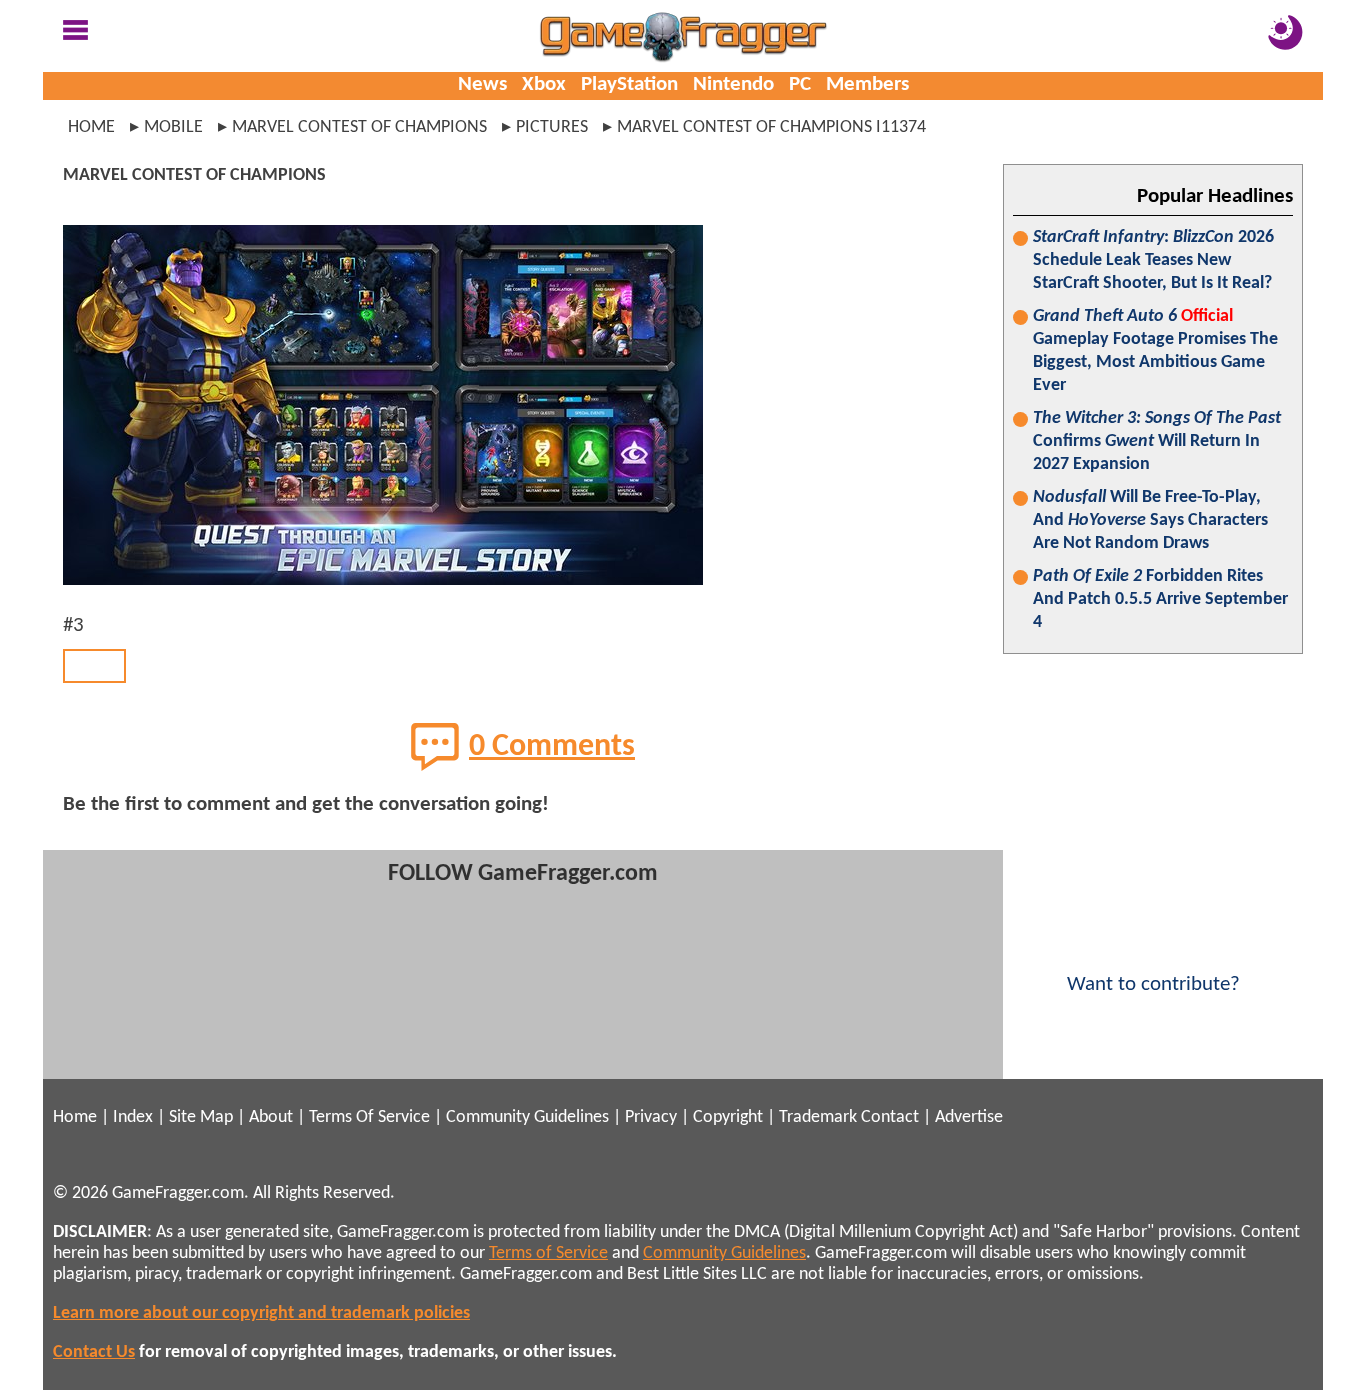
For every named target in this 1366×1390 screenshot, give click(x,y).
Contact (890, 1117)
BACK (94, 665)
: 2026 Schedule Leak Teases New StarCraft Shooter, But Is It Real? (1153, 260)
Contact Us (94, 1352)
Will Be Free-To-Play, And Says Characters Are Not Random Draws (1150, 520)
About (271, 1117)
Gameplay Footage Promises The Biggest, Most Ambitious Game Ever (1155, 351)
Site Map (201, 1117)
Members (867, 84)
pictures (552, 127)
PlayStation (629, 84)
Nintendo (733, 84)
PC (800, 84)
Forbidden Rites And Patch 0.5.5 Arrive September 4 (1160, 599)
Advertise (969, 1117)
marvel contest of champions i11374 (771, 127)
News (482, 84)
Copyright (728, 1117)
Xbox (544, 84)
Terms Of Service (369, 1117)
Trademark (818, 1117)
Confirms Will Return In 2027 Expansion (1157, 441)
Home (91, 127)
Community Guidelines (527, 1117)
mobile (173, 127)
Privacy (651, 1117)
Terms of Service (548, 1253)
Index (133, 1117)
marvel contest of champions (359, 127)
